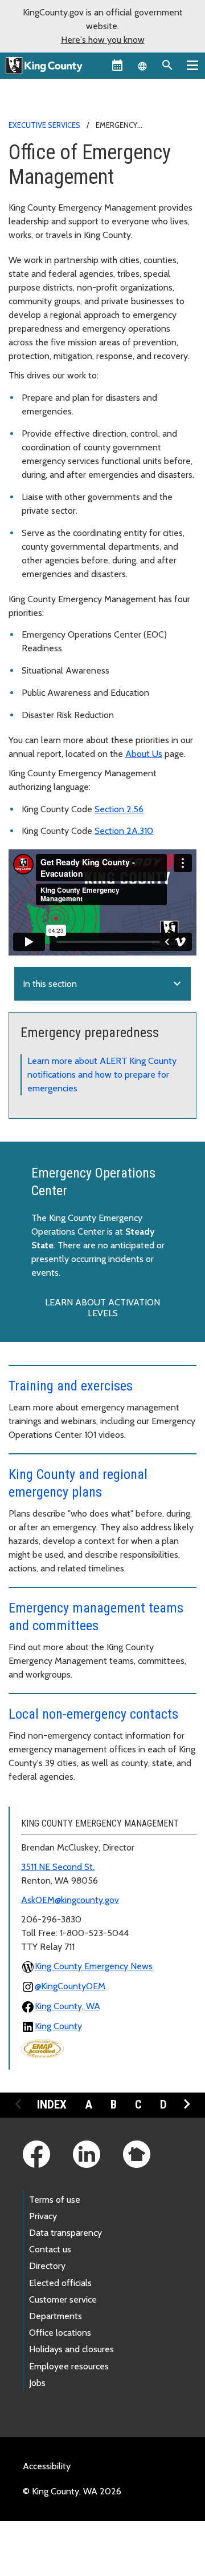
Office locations (60, 2333)
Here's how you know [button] (103, 40)
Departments (56, 2316)
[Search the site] (167, 65)
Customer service (63, 2299)
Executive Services (44, 125)
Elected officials (60, 2283)
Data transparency (65, 2233)
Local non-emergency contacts (93, 1714)
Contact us (50, 2249)
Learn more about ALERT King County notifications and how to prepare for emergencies (102, 1075)
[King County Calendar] (117, 65)
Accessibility (47, 2466)
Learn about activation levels (102, 1308)
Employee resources (69, 2366)
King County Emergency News (94, 1966)
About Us (144, 754)
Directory (47, 2266)
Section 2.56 (119, 809)
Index (52, 2105)
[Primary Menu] (192, 65)
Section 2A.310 (124, 831)
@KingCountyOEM (70, 1986)
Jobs (37, 2383)
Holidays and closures (71, 2349)
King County (58, 2026)
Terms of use (55, 2200)
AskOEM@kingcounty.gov (70, 1900)
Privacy (43, 2216)
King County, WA (67, 2006)
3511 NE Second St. (58, 1867)
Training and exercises (71, 1386)
